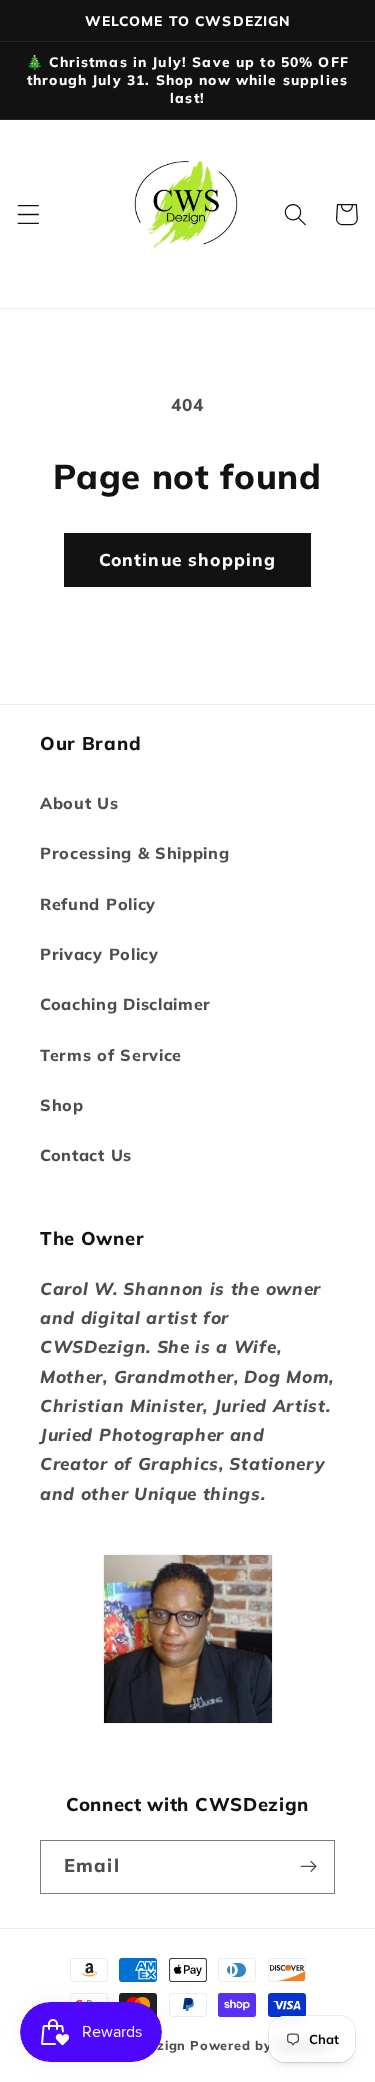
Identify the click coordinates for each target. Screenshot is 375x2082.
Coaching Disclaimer (125, 1004)
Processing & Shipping (135, 853)
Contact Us (86, 1155)
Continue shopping (188, 559)
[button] (28, 214)
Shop (62, 1105)
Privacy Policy (99, 954)
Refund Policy (98, 904)
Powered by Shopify (260, 2045)
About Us (79, 803)
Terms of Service (111, 1055)
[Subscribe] (308, 1867)
